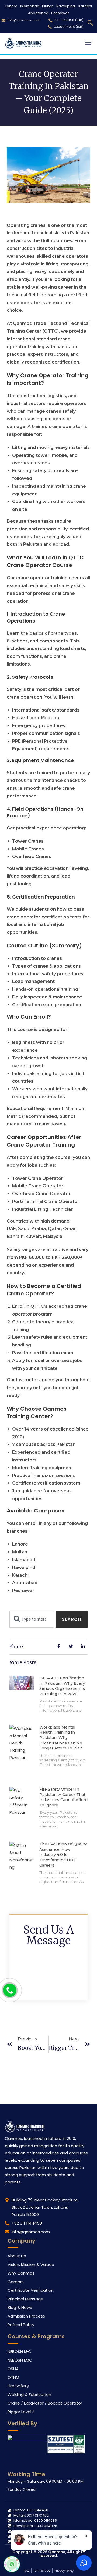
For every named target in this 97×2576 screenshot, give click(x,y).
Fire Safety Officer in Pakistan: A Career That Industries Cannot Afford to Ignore (63, 1797)
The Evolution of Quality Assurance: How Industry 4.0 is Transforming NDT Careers (63, 1855)
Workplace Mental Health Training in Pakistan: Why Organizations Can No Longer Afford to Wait (61, 1738)
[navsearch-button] (90, 23)
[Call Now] (10, 1990)
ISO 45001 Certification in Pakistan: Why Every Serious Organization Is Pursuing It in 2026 (62, 1686)
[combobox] (31, 1619)
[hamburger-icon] (88, 43)
